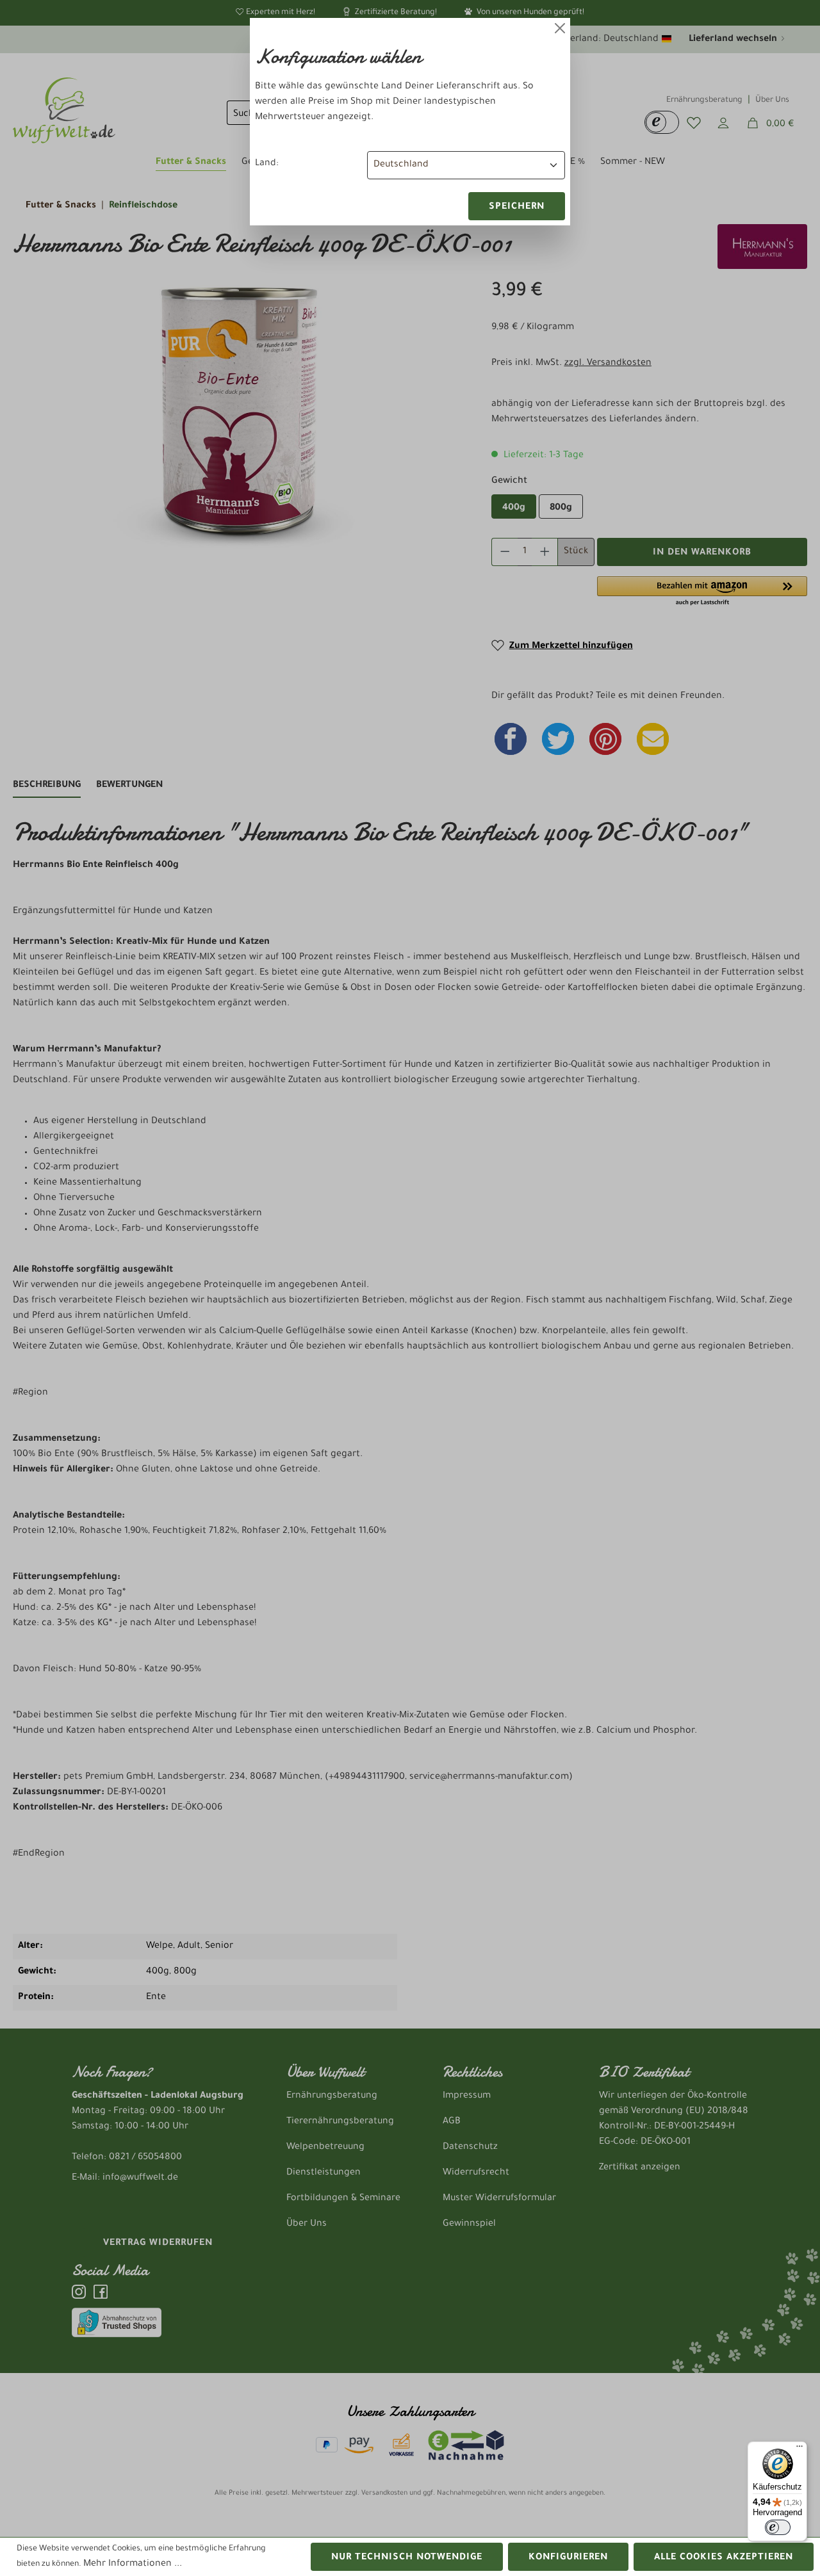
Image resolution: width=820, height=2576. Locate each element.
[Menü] (799, 2449)
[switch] (778, 2527)
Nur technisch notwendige (407, 2558)
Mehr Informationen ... (133, 2564)
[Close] (560, 28)
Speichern (517, 207)
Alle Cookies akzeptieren (724, 2558)
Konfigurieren (568, 2558)
